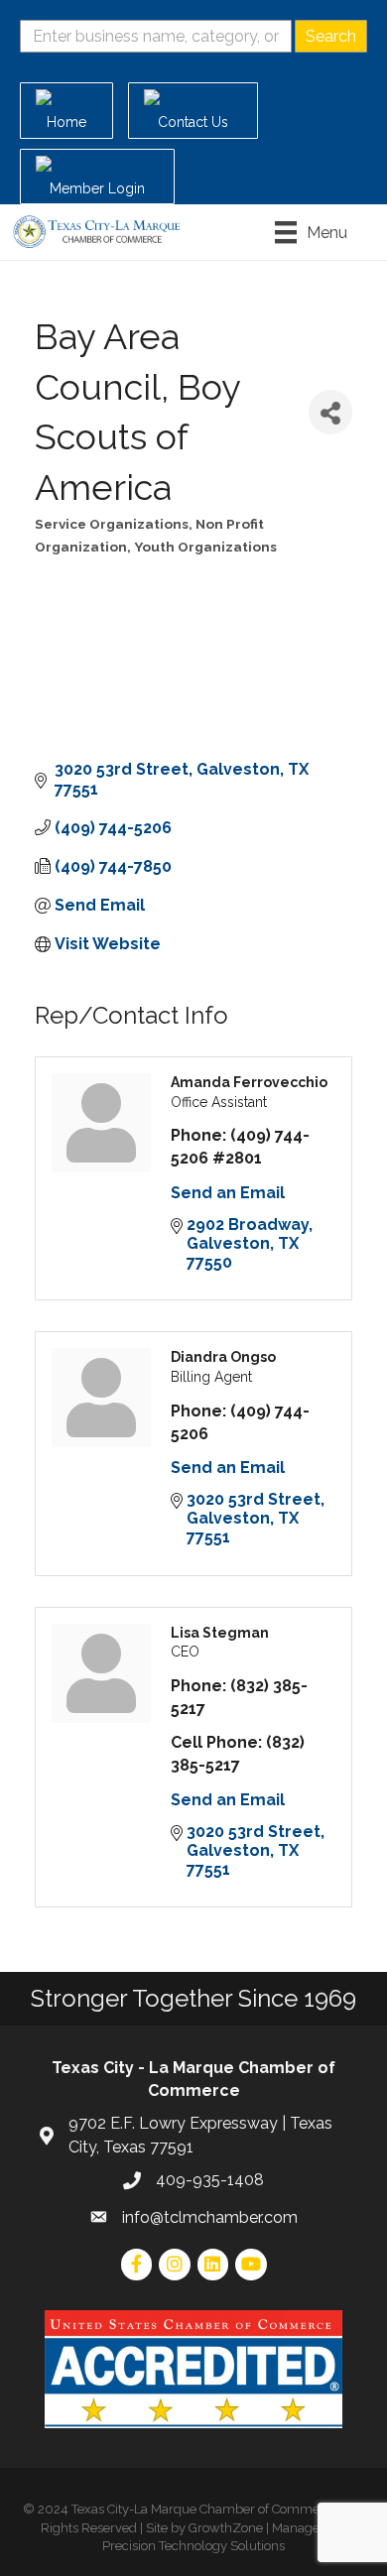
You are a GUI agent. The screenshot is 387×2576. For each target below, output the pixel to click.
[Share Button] (330, 412)
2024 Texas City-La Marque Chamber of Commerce (188, 2509)
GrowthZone (226, 2528)
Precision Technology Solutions (193, 2546)
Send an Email (228, 1193)
